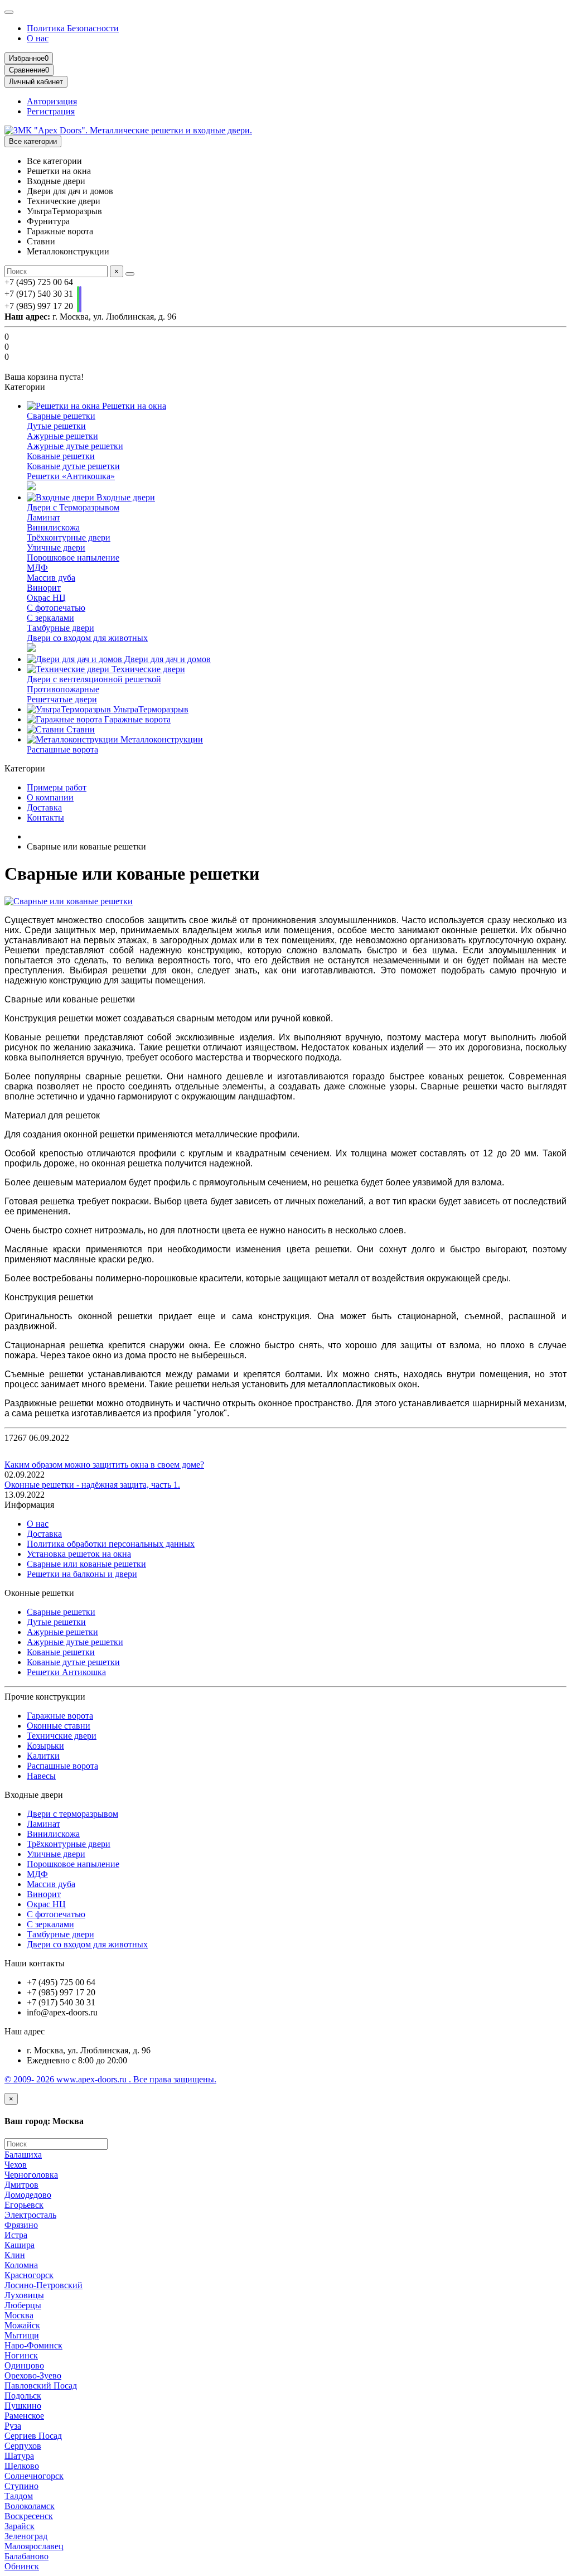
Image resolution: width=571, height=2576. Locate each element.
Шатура (19, 2456)
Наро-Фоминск (33, 2345)
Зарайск (20, 2526)
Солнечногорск (34, 2476)
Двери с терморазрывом (72, 1814)
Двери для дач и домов (166, 659)
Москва (19, 2315)
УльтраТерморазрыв (150, 709)
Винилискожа (53, 527)
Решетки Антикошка (66, 1672)
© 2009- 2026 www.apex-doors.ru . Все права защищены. (110, 2079)
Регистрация (51, 111)
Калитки (43, 1756)
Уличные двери (56, 547)
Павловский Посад (41, 2386)
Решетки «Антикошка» (71, 476)
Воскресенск (29, 2516)
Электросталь (30, 2215)
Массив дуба (51, 578)
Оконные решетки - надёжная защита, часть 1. (92, 1485)
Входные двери (125, 497)
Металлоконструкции (161, 739)
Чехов (16, 2165)
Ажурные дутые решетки (75, 446)
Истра (16, 2235)
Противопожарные (63, 689)
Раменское (24, 2416)
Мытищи (22, 2335)
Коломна (21, 2265)
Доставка (44, 807)
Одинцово (24, 2365)
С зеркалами (50, 618)
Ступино (21, 2486)
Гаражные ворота (136, 719)
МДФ (37, 568)
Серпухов (23, 2446)
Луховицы (24, 2295)
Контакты (45, 817)
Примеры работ (57, 787)
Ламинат (43, 517)
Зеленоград (26, 2536)
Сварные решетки (61, 416)
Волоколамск (30, 2506)
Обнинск (22, 2566)
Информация (29, 1505)
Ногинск (21, 2355)
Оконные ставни (59, 1726)
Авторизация (52, 101)
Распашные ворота (62, 749)
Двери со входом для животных (87, 638)
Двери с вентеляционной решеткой (94, 679)
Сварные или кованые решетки (86, 1564)
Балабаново (26, 2556)
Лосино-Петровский (43, 2285)
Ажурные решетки (62, 436)
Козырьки (45, 1746)
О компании (50, 797)
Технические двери (147, 669)
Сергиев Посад (33, 2436)
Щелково (22, 2466)
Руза (13, 2426)
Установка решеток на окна (79, 1554)
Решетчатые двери (62, 699)
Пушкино (23, 2406)
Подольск (23, 2396)
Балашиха (23, 2155)
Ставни (79, 729)
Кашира (20, 2245)
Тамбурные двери (61, 628)
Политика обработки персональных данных (111, 1544)
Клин (15, 2255)
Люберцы (23, 2305)
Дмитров (21, 2185)
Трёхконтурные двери (69, 537)
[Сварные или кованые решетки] (69, 901)
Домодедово (28, 2195)
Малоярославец (34, 2546)
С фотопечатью (56, 608)
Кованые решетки (61, 456)
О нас (38, 38)
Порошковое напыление (73, 558)
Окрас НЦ (46, 598)
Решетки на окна (133, 406)
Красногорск (29, 2275)
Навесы (41, 1776)
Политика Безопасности (73, 28)
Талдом (19, 2496)
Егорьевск (24, 2205)
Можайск (22, 2325)
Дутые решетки (56, 426)
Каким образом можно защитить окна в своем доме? (104, 1465)
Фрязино (21, 2225)
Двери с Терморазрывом (73, 507)
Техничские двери (62, 1736)
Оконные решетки (39, 1593)
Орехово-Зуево (33, 2375)
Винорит (44, 588)
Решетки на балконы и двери (82, 1574)
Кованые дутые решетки (73, 466)
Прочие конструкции (45, 1697)
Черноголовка (31, 2175)
